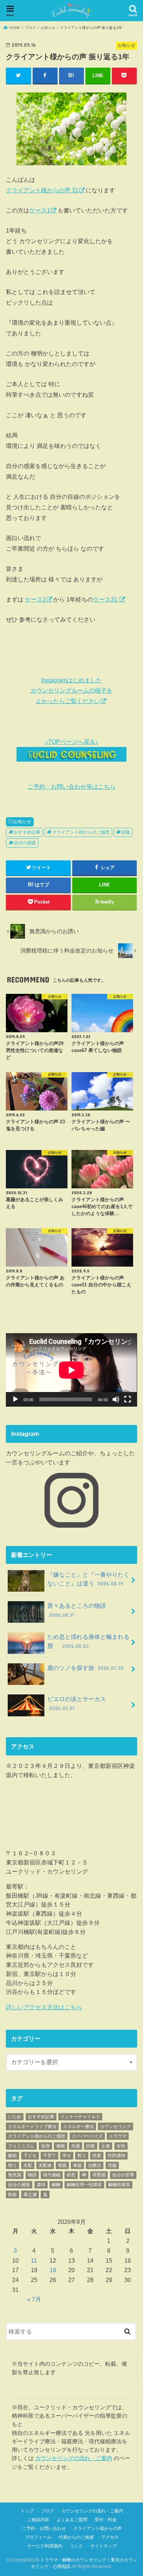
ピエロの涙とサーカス (80, 1703)
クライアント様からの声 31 (42, 190)
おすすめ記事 (27, 832)
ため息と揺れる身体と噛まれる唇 (88, 1641)
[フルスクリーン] (128, 1399)
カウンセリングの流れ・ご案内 (74, 2458)
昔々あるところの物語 (80, 1610)
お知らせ (22, 822)
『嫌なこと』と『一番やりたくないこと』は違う (88, 1579)
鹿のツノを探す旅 (85, 1668)
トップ (27, 2511)
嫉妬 (12, 2156)
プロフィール (38, 2537)
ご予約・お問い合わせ (44, 2528)
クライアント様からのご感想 (81, 832)
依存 (45, 2146)
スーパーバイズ (87, 2136)
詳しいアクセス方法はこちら (44, 2007)
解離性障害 (119, 2185)
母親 (62, 2165)
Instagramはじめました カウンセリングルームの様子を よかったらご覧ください (71, 691)
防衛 (12, 2195)
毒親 (77, 2165)
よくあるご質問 (72, 2520)
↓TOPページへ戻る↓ (72, 742)
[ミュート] (116, 1399)
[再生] (15, 1399)
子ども (30, 2156)
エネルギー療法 (78, 2127)
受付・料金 (106, 2520)
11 (34, 2260)
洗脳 (112, 2165)
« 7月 (34, 2299)
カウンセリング (115, 2127)
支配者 (45, 2165)
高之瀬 (30, 2195)
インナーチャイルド (80, 2117)
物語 (32, 2175)
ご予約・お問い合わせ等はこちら (71, 787)
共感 (76, 2146)
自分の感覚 (25, 843)
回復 (126, 832)
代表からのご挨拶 (76, 2537)
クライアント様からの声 (98, 2528)
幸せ (67, 2156)
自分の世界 (123, 2175)
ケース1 (40, 210)
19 (53, 2270)
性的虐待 (117, 2156)
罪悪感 (99, 2175)
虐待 (41, 2185)
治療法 (95, 2165)
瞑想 (71, 2175)
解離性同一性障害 (84, 2185)
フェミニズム (21, 2146)
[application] (71, 1370)
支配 (28, 2165)
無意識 (15, 2175)
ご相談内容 (38, 2520)
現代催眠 (52, 2175)
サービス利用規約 (45, 2546)
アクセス (110, 2537)
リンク (76, 2546)
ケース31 (106, 599)
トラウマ (118, 2136)
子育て (49, 2156)
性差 (97, 2156)
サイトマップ (103, 2546)
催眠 (60, 2146)
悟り (12, 2165)
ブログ (48, 2511)
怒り (82, 2156)
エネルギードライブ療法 (32, 2127)
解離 (56, 2185)
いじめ (15, 2117)
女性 (121, 2146)
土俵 (106, 2146)
